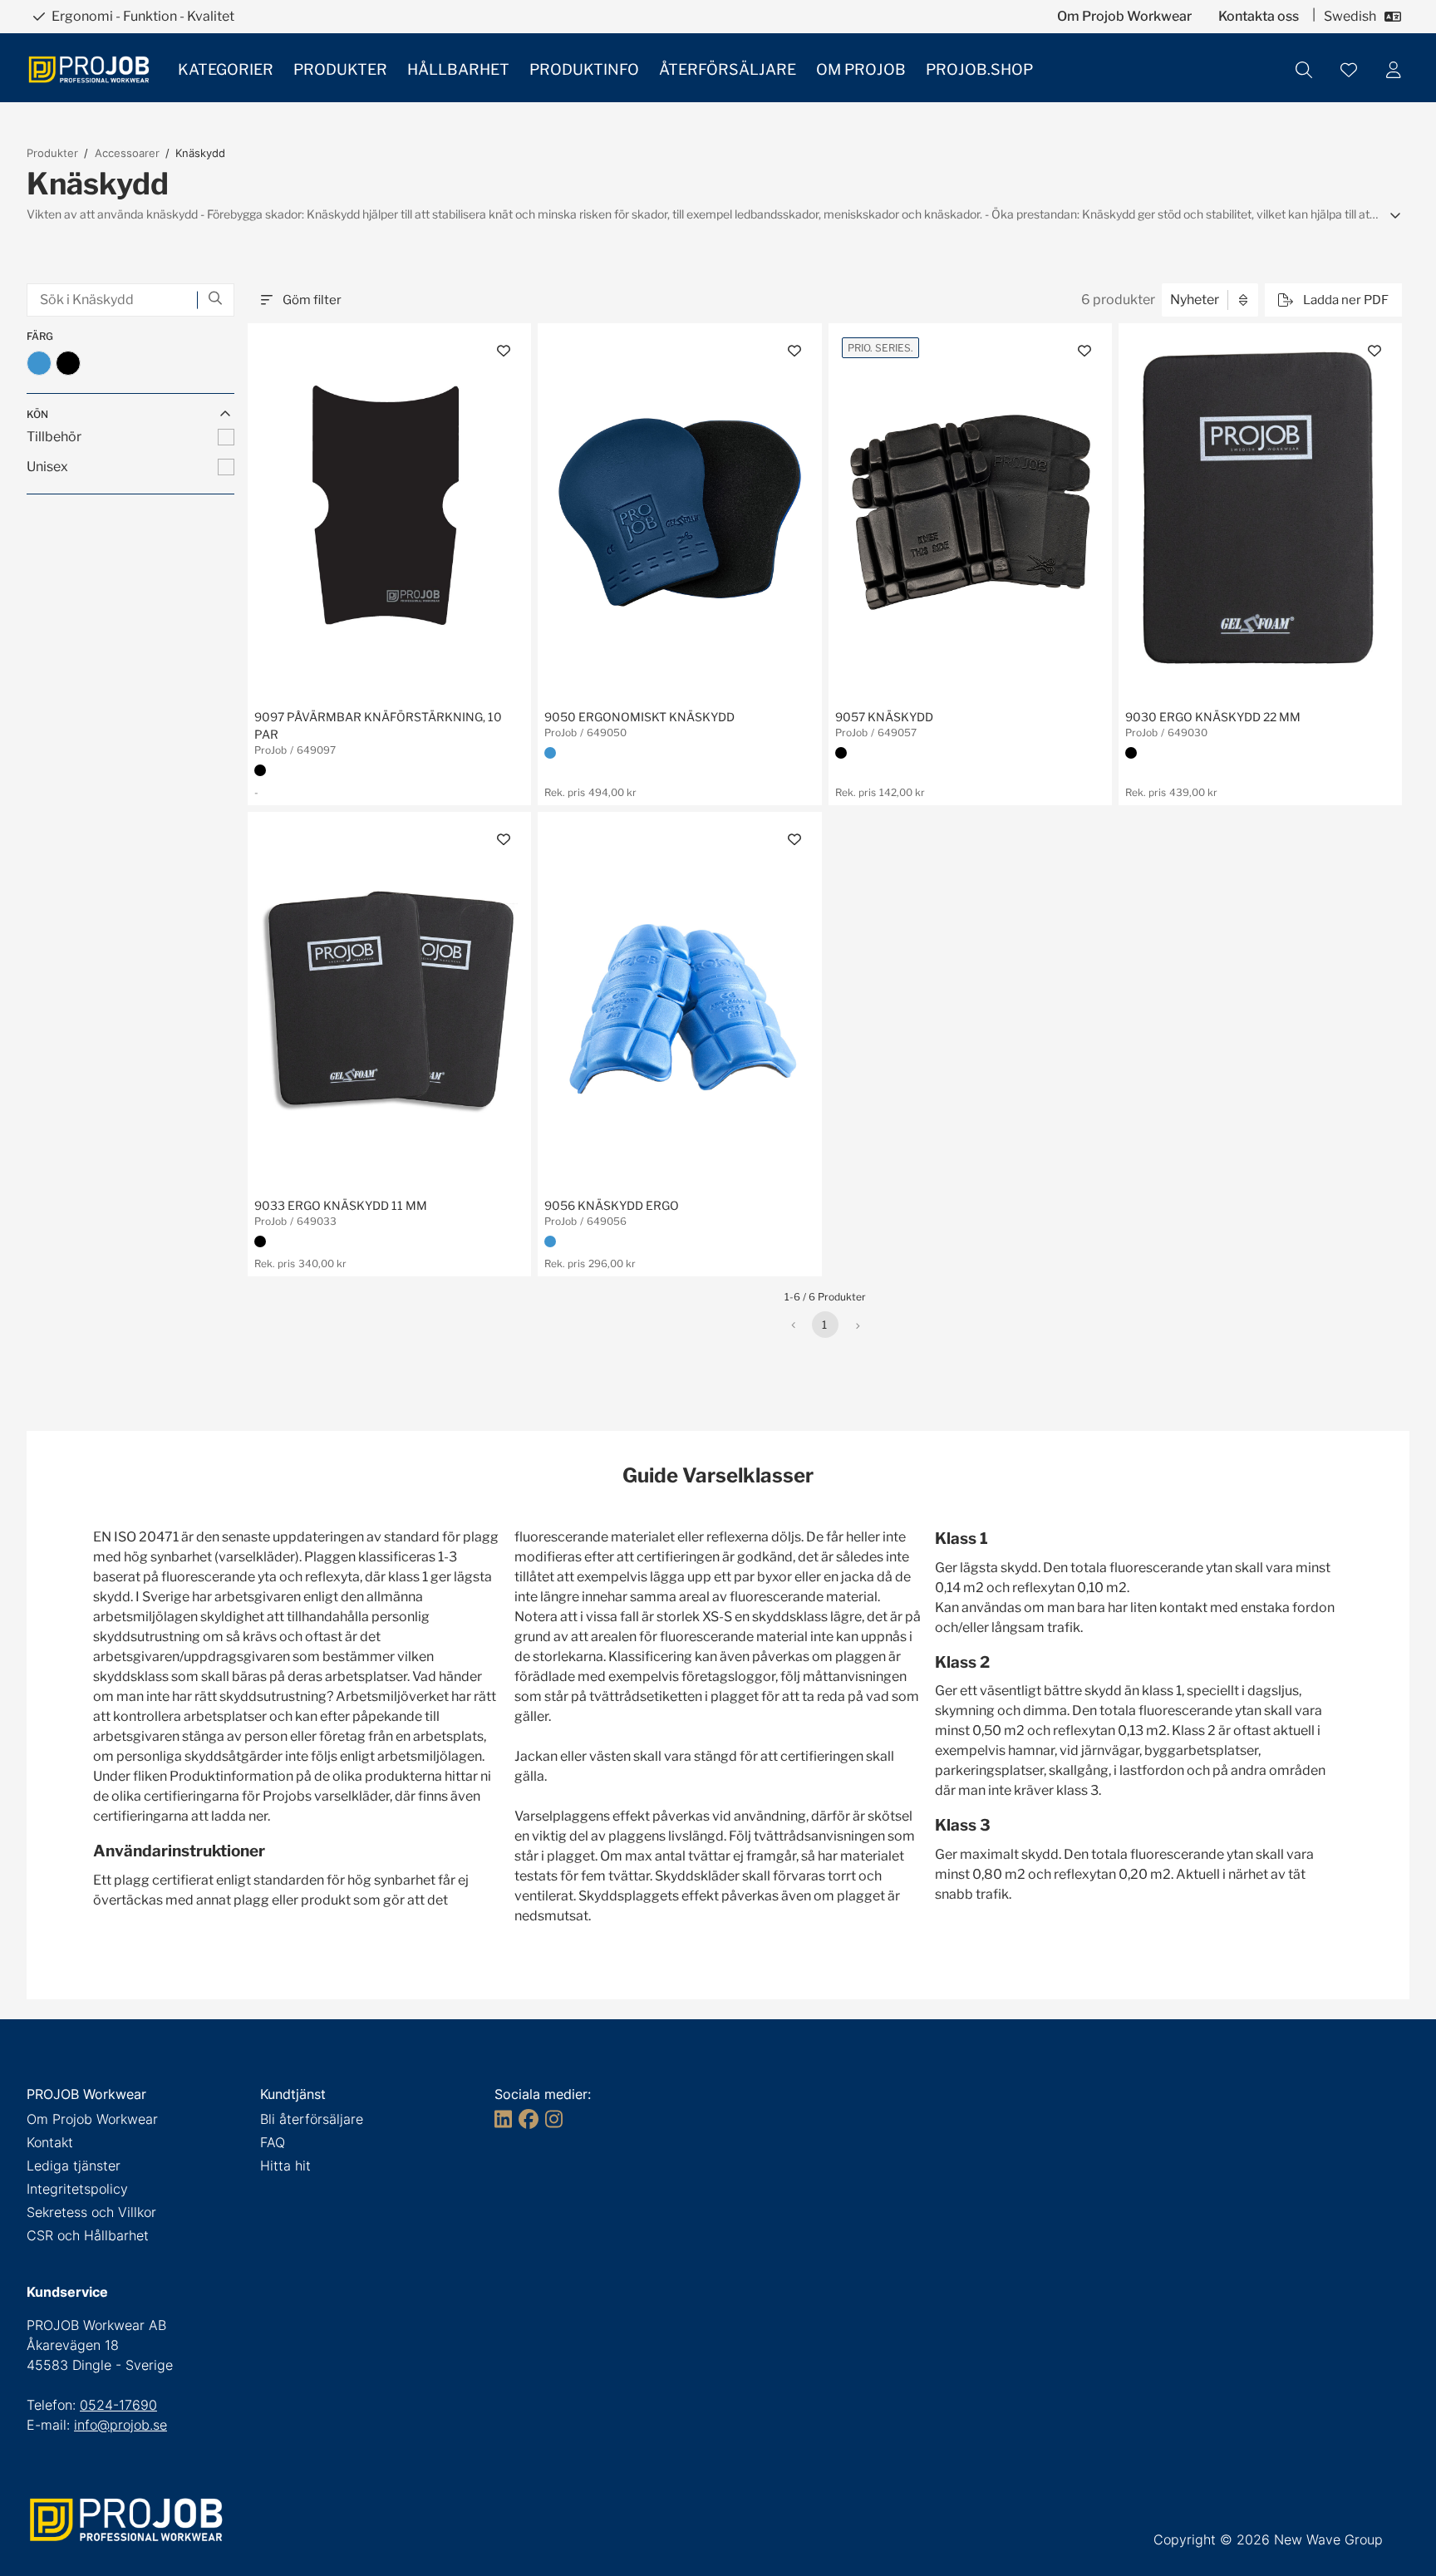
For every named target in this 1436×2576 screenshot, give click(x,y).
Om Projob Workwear (1124, 16)
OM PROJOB (861, 69)
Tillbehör (54, 437)
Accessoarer (127, 153)
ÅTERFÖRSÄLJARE (728, 69)
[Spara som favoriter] (1349, 70)
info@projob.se (120, 2425)
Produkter (52, 153)
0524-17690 (118, 2405)
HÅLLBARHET (458, 69)
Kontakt (50, 2142)
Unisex (47, 467)
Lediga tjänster (74, 2166)
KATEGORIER (226, 69)
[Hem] (89, 69)
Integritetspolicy (77, 2189)
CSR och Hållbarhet (88, 2235)
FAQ (273, 2142)
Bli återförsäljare (312, 2119)
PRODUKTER (340, 69)
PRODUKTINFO (584, 69)
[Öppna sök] (1304, 70)
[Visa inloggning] (1394, 70)
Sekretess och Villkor (91, 2212)
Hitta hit (285, 2166)
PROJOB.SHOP (979, 69)
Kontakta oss (1259, 16)
